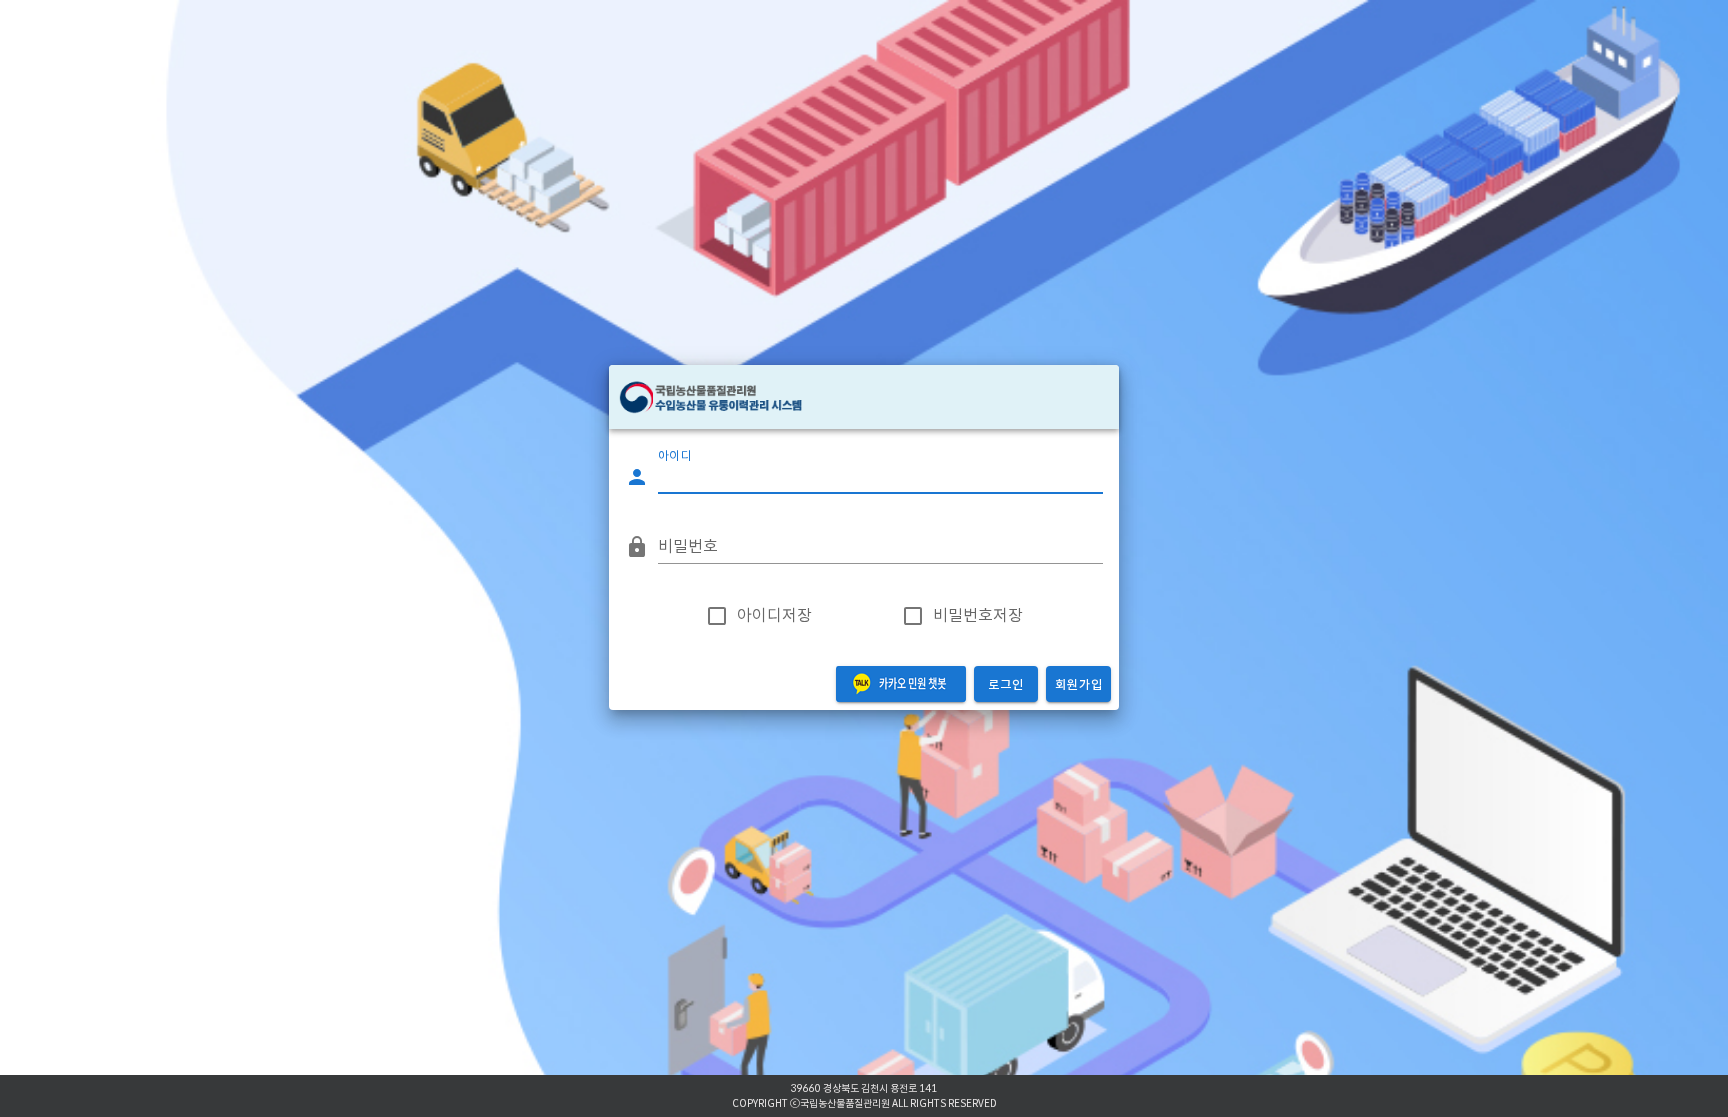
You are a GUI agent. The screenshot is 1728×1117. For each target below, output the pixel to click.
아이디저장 (774, 616)
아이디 (675, 456)
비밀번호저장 (978, 616)
